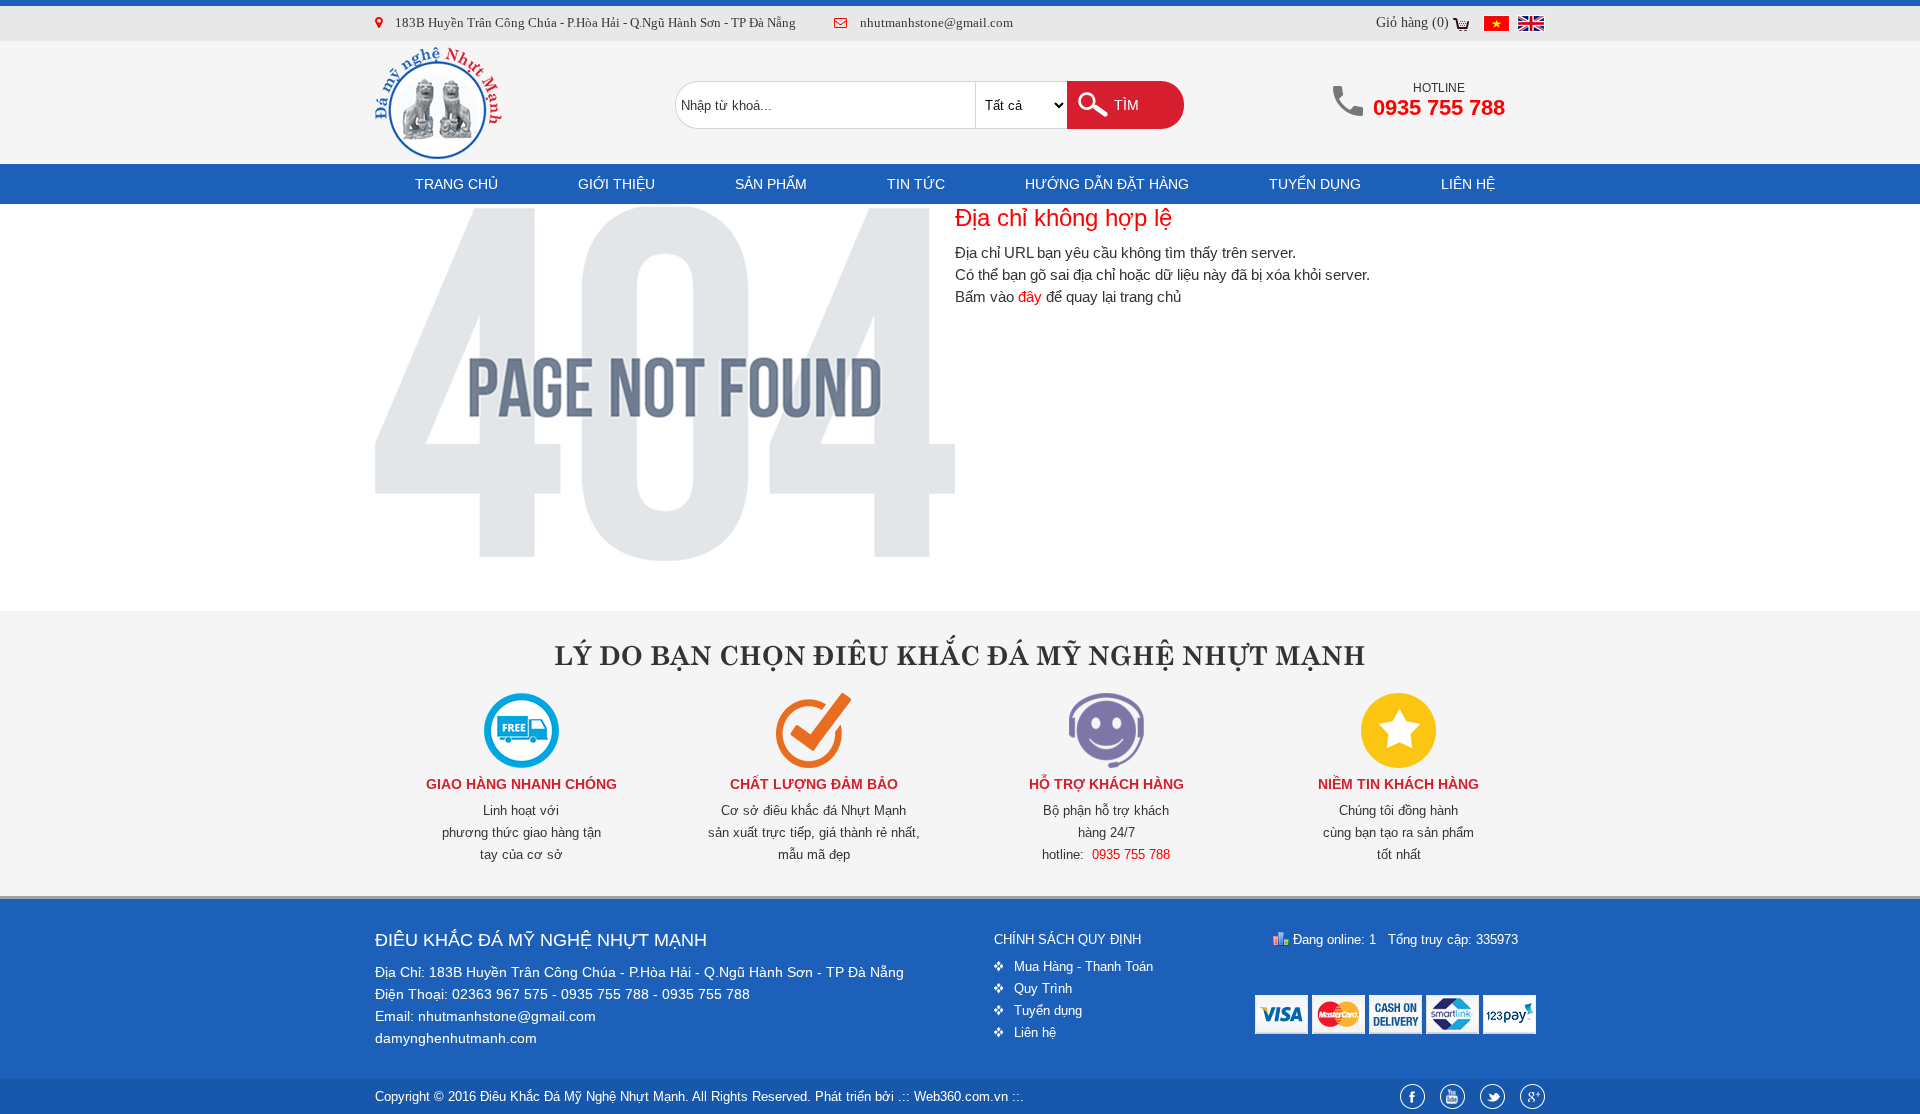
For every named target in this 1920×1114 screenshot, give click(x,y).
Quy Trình (1043, 988)
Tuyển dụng (1315, 184)
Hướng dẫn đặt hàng (1107, 184)
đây (1030, 296)
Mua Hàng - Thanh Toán (1083, 966)
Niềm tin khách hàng (1398, 784)
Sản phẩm (771, 184)
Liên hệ (1468, 184)
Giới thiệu (616, 184)
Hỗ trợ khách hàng (1106, 784)
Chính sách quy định (1067, 939)
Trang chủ (456, 184)
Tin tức (916, 184)
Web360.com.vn (961, 1096)
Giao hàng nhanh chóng (521, 784)
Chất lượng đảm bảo (814, 784)
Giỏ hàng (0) (1412, 22)
